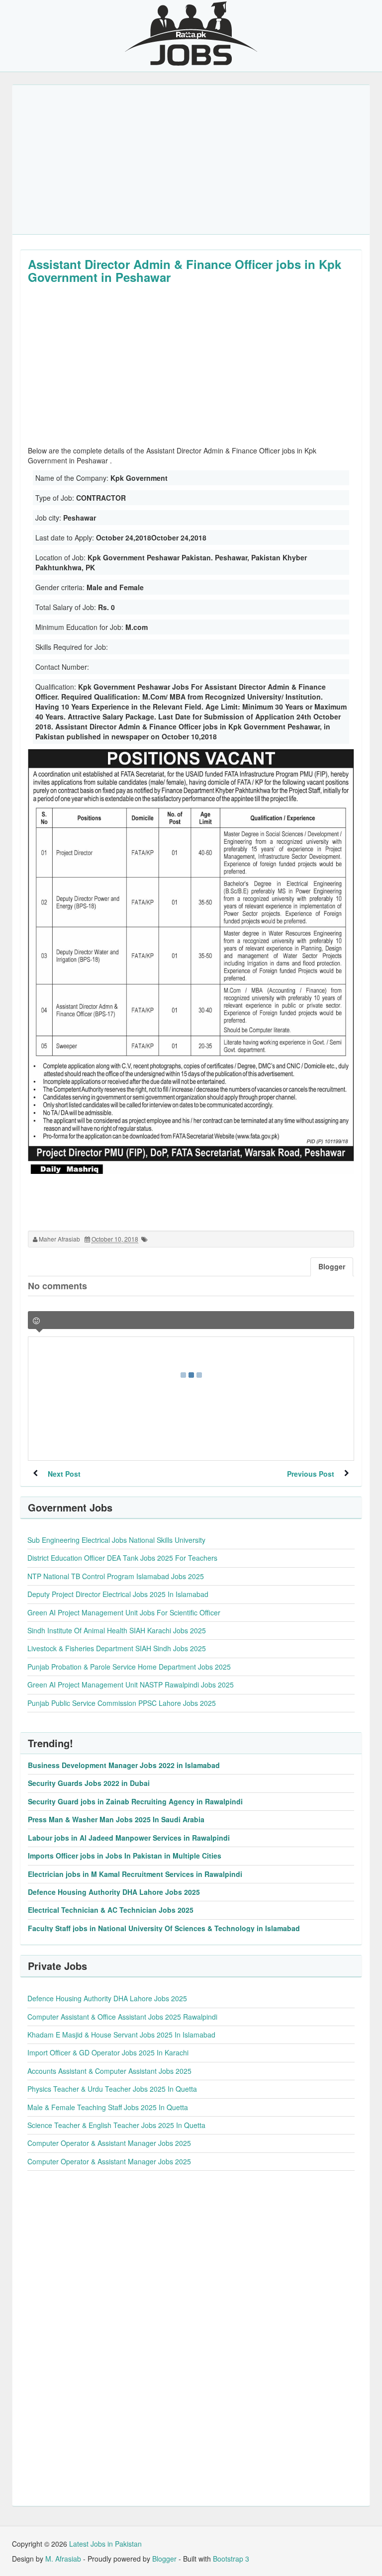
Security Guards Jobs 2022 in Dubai (89, 1783)
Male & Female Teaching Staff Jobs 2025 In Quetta (108, 2107)
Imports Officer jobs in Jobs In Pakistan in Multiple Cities (125, 1856)
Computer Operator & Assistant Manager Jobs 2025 (109, 2143)
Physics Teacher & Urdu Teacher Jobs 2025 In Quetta (112, 2089)
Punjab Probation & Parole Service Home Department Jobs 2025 (129, 1667)
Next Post (64, 1474)
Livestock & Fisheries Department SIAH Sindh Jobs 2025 (117, 1648)
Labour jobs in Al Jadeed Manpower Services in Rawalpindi (129, 1838)
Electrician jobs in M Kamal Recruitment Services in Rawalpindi (135, 1874)
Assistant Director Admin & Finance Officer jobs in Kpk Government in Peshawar (185, 270)
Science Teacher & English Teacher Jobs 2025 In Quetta (116, 2125)
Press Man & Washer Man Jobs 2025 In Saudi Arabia (116, 1819)
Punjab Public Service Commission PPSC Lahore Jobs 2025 (122, 1703)
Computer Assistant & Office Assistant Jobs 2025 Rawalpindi (122, 2017)
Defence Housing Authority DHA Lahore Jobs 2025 (114, 1892)
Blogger (164, 2559)
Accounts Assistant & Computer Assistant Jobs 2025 (109, 2071)
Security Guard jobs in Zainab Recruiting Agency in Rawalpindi (135, 1801)
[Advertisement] (191, 160)
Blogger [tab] (332, 1266)
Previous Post (311, 1474)
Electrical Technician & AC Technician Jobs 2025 (111, 1910)
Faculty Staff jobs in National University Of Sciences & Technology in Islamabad (164, 1928)
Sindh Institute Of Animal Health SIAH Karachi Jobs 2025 (117, 1630)
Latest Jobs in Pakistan (105, 2544)
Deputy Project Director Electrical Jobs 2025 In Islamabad (118, 1594)
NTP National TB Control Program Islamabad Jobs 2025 (116, 1576)
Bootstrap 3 (231, 2559)
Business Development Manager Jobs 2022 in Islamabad (124, 1765)
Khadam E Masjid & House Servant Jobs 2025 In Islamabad (121, 2035)
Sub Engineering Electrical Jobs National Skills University (116, 1540)
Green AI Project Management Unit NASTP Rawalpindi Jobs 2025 (131, 1685)
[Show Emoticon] (36, 1321)
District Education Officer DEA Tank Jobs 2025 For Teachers (122, 1558)
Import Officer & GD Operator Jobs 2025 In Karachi (108, 2052)
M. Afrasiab (63, 2559)
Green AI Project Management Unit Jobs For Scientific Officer (124, 1612)
